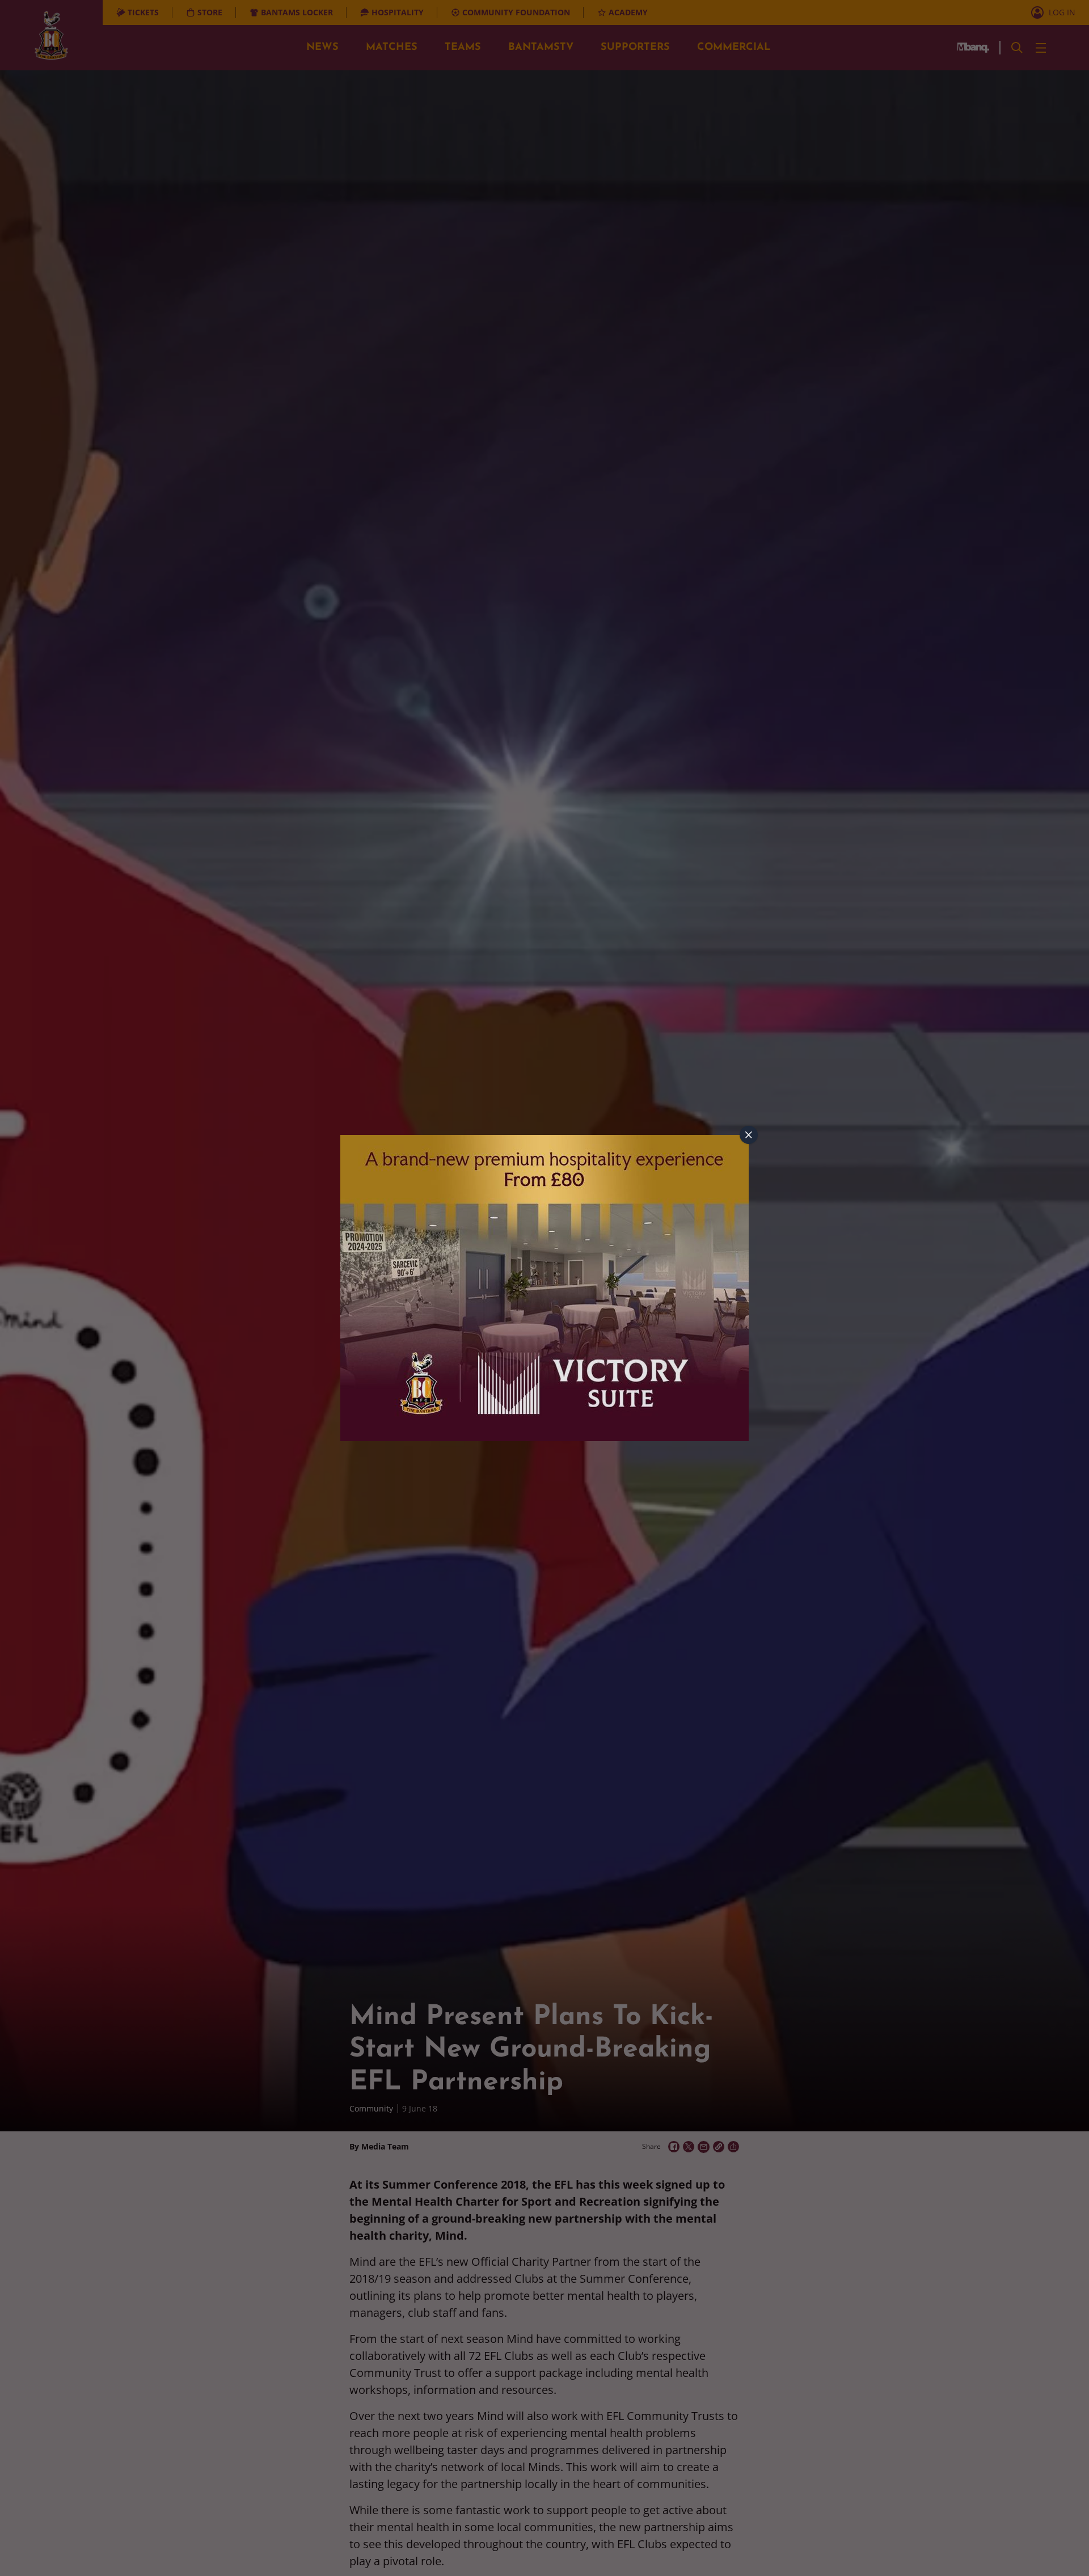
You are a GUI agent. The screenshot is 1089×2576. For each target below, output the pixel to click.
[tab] (749, 1135)
